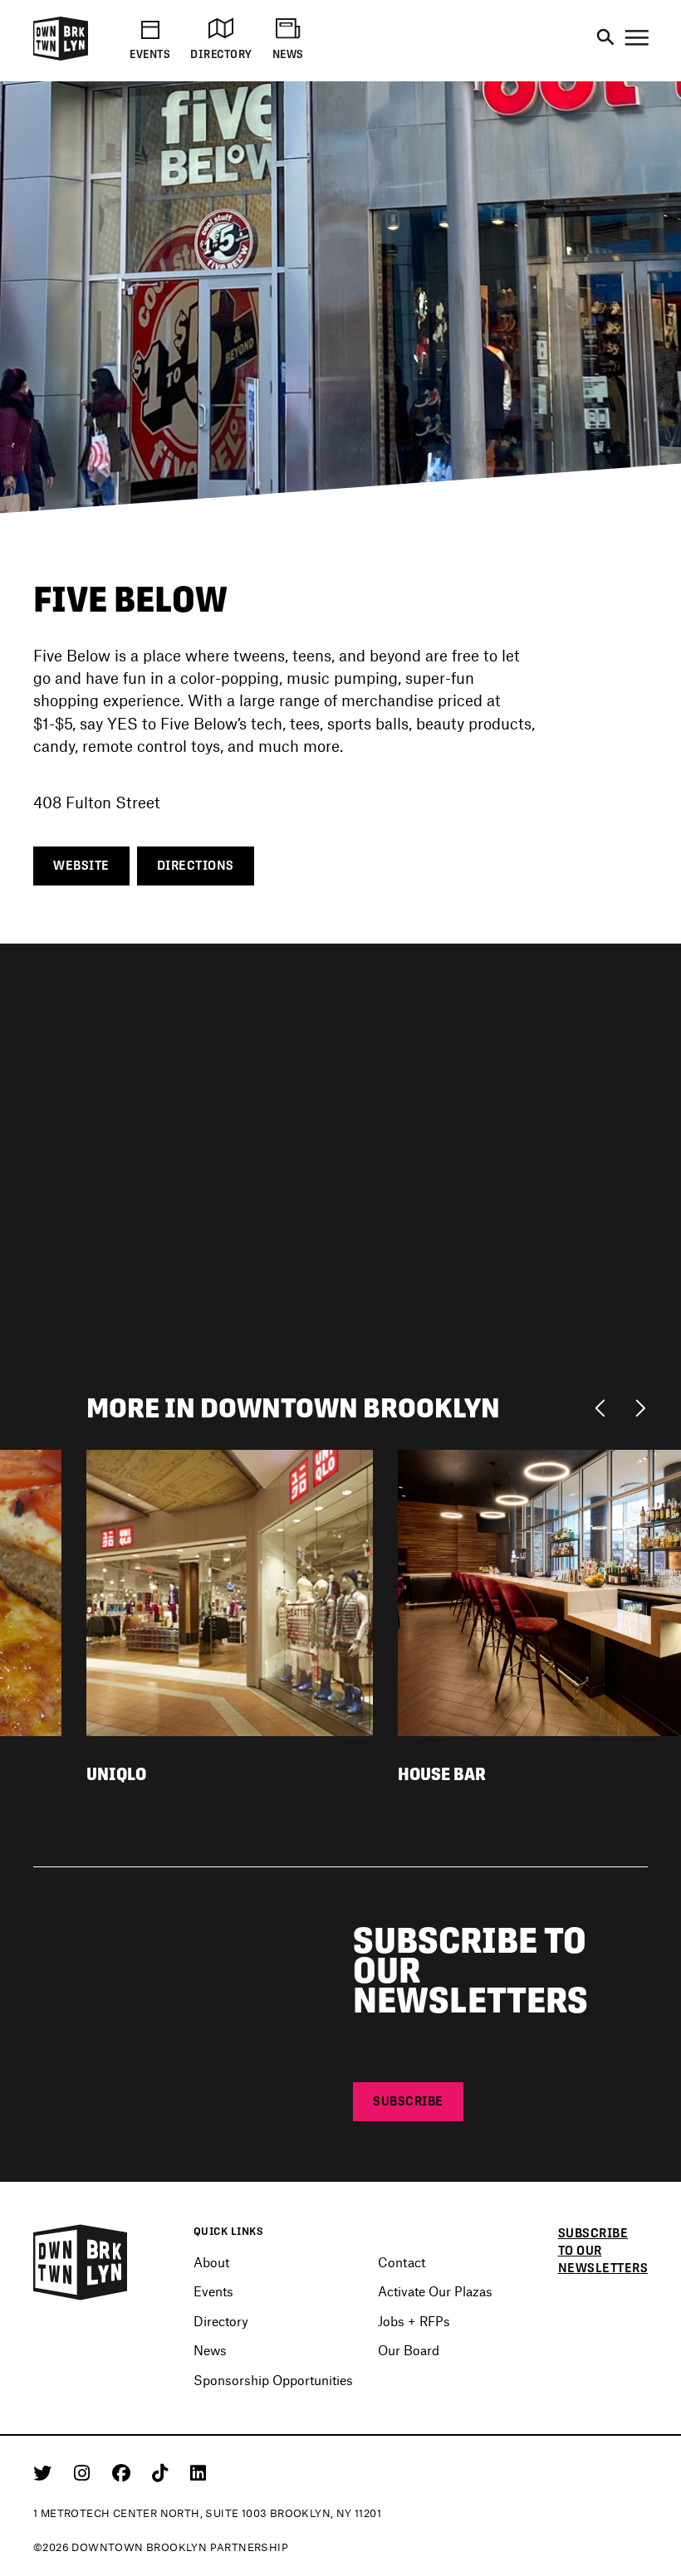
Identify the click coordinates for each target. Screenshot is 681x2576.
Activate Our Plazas (435, 2291)
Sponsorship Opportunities (273, 2380)
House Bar (442, 1774)
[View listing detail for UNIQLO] (230, 1591)
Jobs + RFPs (414, 2321)
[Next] (640, 1407)
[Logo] (61, 58)
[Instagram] (85, 2472)
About (211, 2262)
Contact (402, 2262)
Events (213, 2291)
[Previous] (604, 1407)
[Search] (605, 38)
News (210, 2350)
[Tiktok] (163, 2472)
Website (81, 865)
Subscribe (408, 2101)
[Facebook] (124, 2472)
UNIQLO (116, 1774)
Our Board (409, 2350)
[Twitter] (45, 2472)
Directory (221, 2321)
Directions (196, 865)
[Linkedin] (198, 2472)
